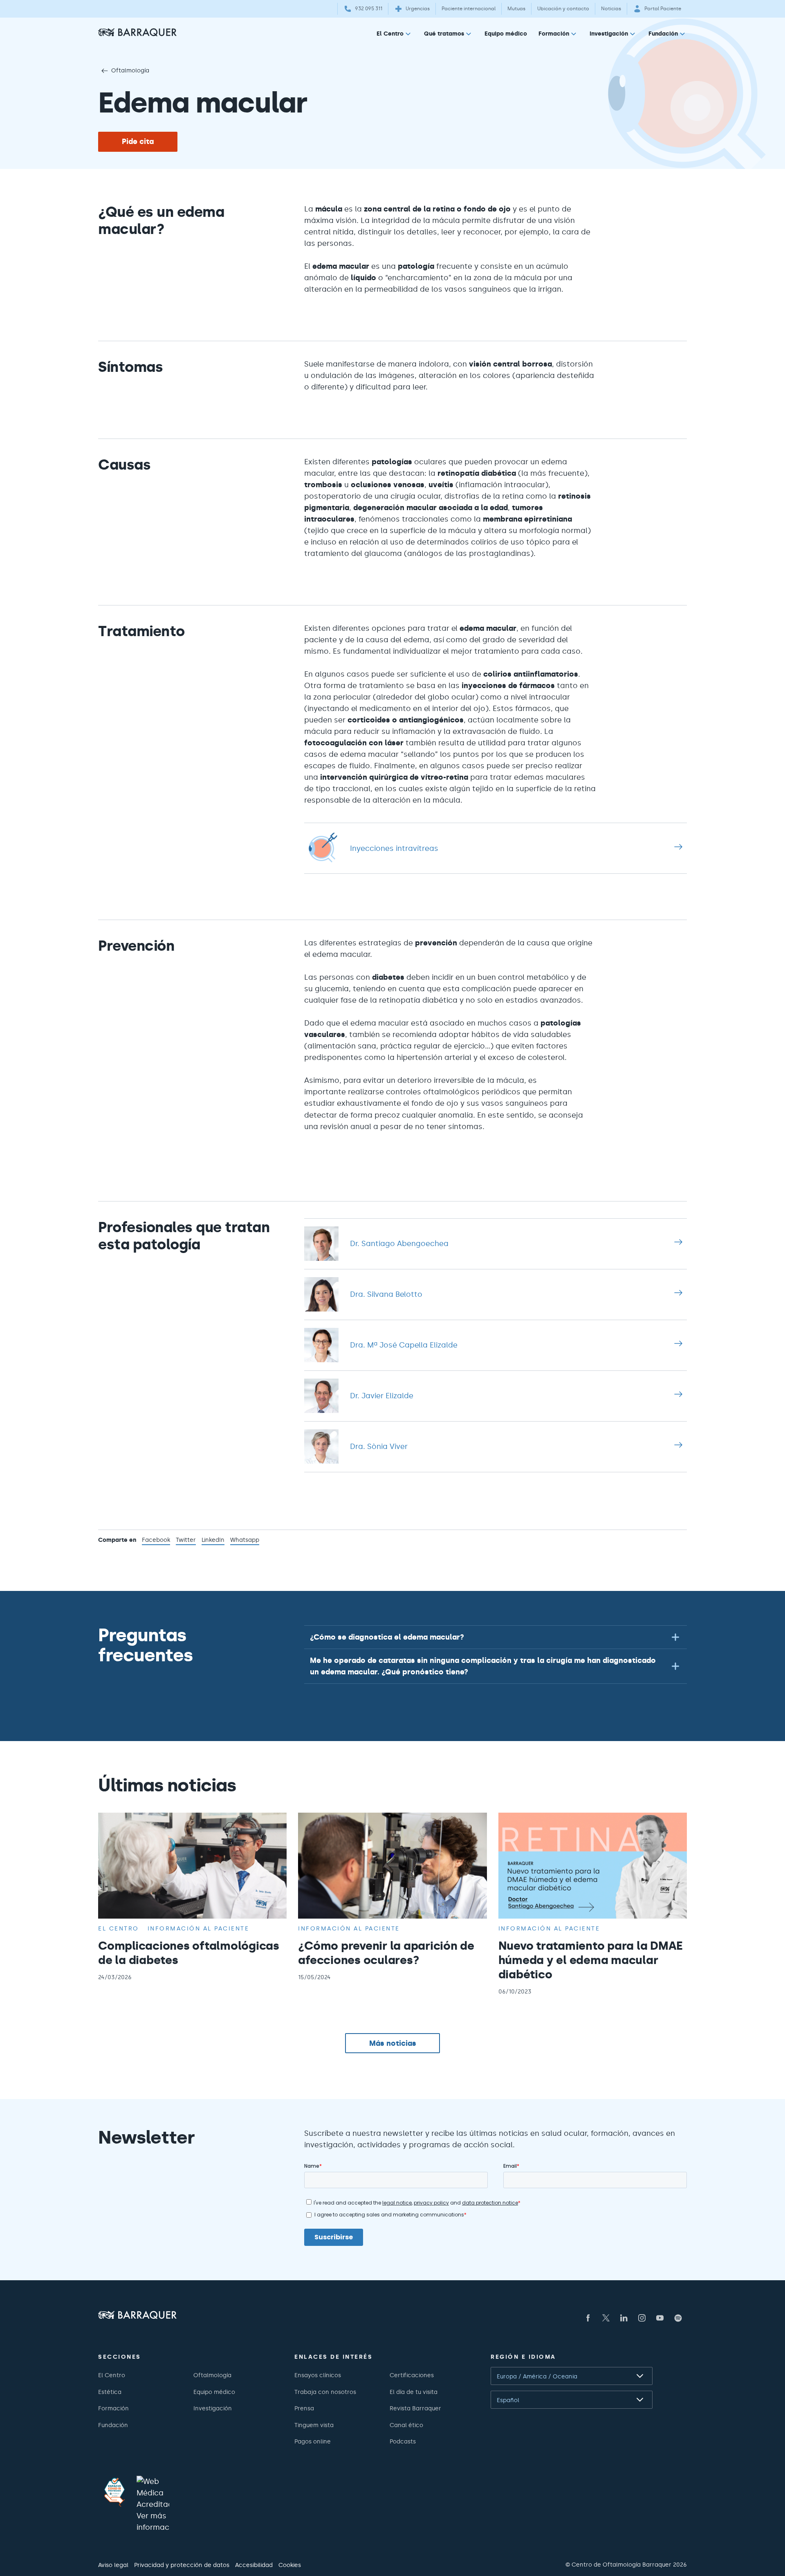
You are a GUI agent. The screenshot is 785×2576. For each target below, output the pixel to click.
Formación (554, 34)
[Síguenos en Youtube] (660, 2318)
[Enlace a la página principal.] (137, 32)
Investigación (609, 34)
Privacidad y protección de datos (182, 2565)
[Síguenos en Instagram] (642, 2318)
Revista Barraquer (415, 2408)
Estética (110, 2392)
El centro (119, 1928)
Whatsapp (245, 1541)
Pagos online (313, 2441)
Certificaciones (412, 2375)
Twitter (186, 1541)
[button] (496, 1637)
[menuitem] (395, 35)
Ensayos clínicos (318, 2375)
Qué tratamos (444, 34)
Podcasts (403, 2441)
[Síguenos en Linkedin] (624, 2318)
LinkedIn (213, 1541)
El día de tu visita (414, 2392)
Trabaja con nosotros (325, 2392)
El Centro (390, 34)
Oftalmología (130, 70)
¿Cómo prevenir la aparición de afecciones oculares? (386, 1953)
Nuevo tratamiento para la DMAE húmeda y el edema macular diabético (591, 1960)
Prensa (304, 2408)
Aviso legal (113, 2565)
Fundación (663, 34)
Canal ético (406, 2425)
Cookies (290, 2565)
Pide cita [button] (138, 142)
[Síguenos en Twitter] (606, 2318)
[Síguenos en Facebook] (588, 2318)
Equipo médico (506, 34)
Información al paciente (198, 1928)
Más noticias (393, 2043)
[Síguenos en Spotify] (678, 2318)
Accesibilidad (254, 2565)
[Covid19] (114, 2492)
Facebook (156, 1541)
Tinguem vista (314, 2425)
